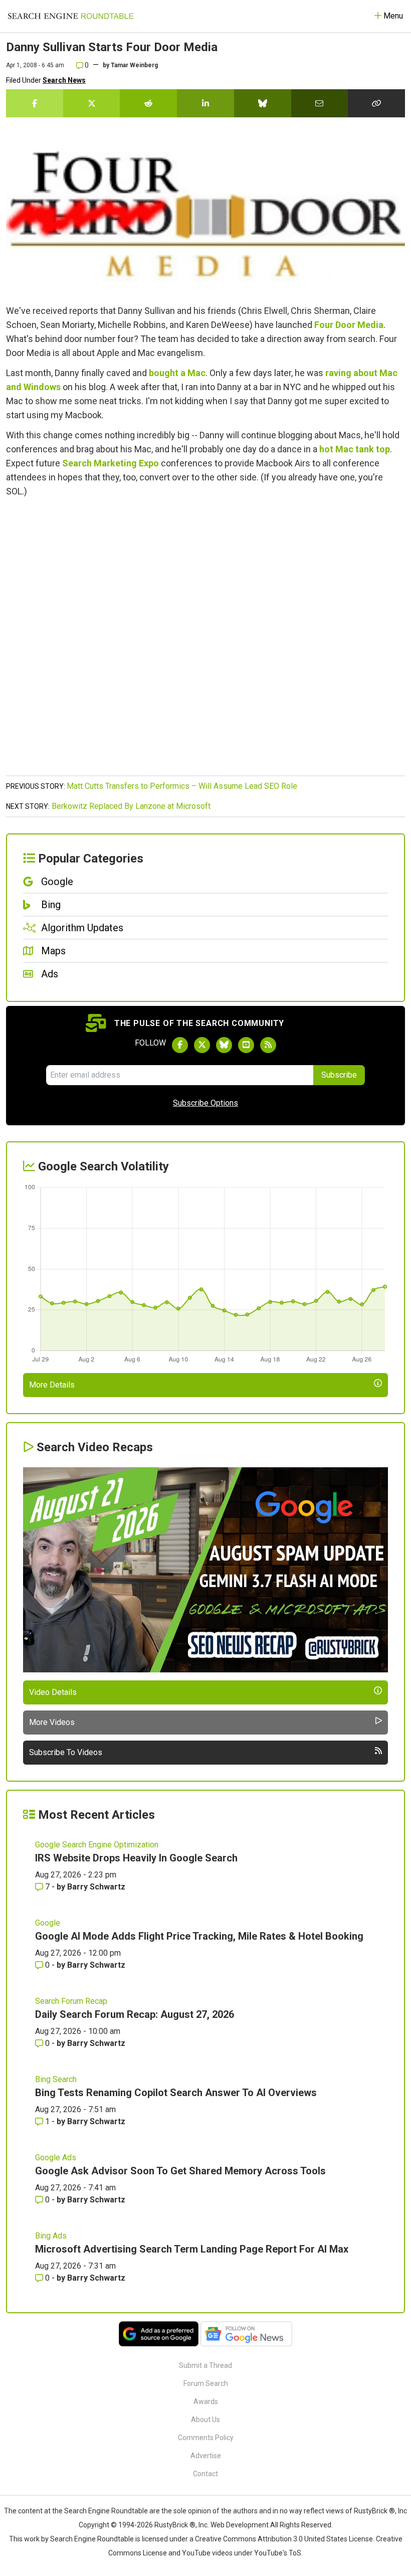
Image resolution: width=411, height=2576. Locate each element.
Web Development (240, 2525)
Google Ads (56, 2158)
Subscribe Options (205, 1103)
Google (48, 1923)
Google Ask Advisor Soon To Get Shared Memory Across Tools (180, 2171)
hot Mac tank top (355, 449)
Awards (206, 2401)
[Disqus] (205, 642)
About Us (205, 2420)
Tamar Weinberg (134, 65)
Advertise (206, 2456)
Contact (205, 2474)
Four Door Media (349, 325)
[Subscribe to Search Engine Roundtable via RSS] (268, 1045)
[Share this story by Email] (320, 103)
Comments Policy (206, 2438)
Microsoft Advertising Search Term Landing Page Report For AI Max (192, 2249)
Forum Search (206, 2383)
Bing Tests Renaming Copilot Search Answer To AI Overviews (176, 2093)
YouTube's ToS (278, 2553)
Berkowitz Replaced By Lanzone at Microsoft (131, 806)
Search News (64, 80)
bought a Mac (177, 373)
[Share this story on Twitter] (92, 103)
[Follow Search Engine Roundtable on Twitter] (202, 1045)
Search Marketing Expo (111, 463)
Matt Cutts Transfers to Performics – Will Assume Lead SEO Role (182, 786)
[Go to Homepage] (71, 16)
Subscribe (339, 1075)
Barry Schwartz (96, 1887)
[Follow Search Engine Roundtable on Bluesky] (224, 1045)
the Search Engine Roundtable (101, 2511)
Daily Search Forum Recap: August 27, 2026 (135, 2014)
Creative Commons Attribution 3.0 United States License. (285, 2539)
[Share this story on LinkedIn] (205, 103)
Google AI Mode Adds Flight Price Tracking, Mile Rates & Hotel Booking (199, 1936)
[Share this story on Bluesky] (263, 103)
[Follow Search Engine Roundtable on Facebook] (180, 1045)
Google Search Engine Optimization (97, 1845)
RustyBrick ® (175, 2525)
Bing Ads (51, 2236)
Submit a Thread (205, 2365)
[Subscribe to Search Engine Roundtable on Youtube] (246, 1045)
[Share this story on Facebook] (35, 103)
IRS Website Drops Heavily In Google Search (136, 1858)
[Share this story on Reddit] (148, 103)
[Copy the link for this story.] (376, 103)
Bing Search (56, 2079)
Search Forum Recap (71, 2001)
